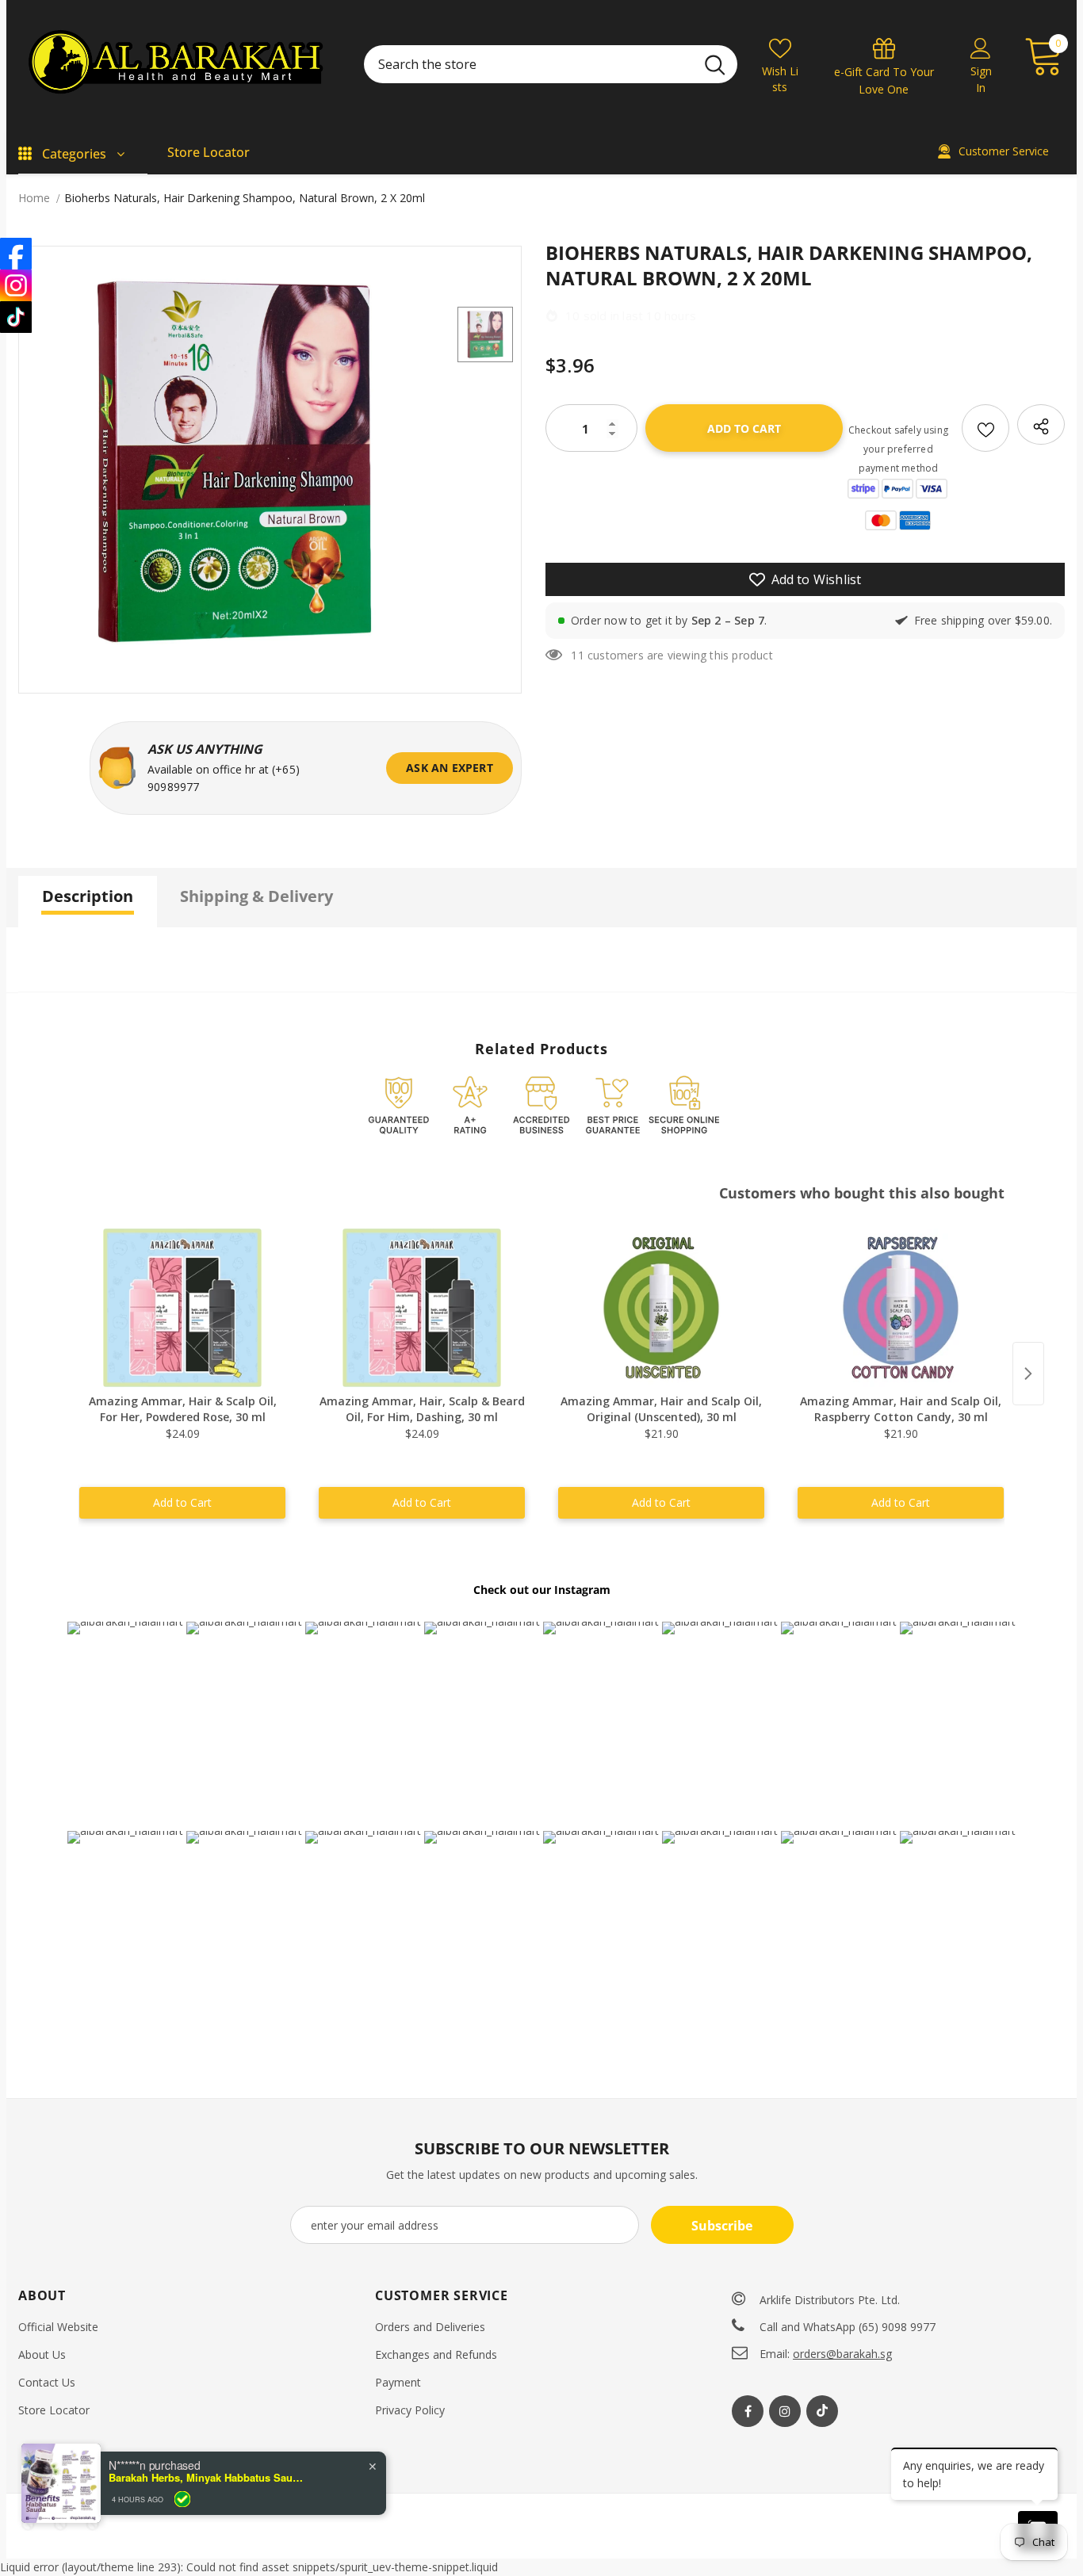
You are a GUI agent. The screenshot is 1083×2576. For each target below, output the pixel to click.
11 (577, 655)
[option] (234, 462)
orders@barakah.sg (842, 2354)
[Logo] (179, 64)
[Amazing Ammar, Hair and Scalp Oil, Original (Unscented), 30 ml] (661, 1308)
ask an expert (450, 768)
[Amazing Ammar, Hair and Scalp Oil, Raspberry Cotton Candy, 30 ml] (901, 1308)
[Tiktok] (822, 2411)
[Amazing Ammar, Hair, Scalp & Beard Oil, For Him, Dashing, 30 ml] (422, 1308)
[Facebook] (748, 2411)
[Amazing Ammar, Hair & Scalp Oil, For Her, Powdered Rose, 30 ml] (182, 1308)
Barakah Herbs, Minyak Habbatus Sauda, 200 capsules (208, 2544)
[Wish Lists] (985, 428)
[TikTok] (16, 317)
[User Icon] (981, 48)
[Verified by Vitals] (182, 2565)
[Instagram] (785, 2411)
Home (34, 198)
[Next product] (1028, 1374)
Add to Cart (182, 1502)
